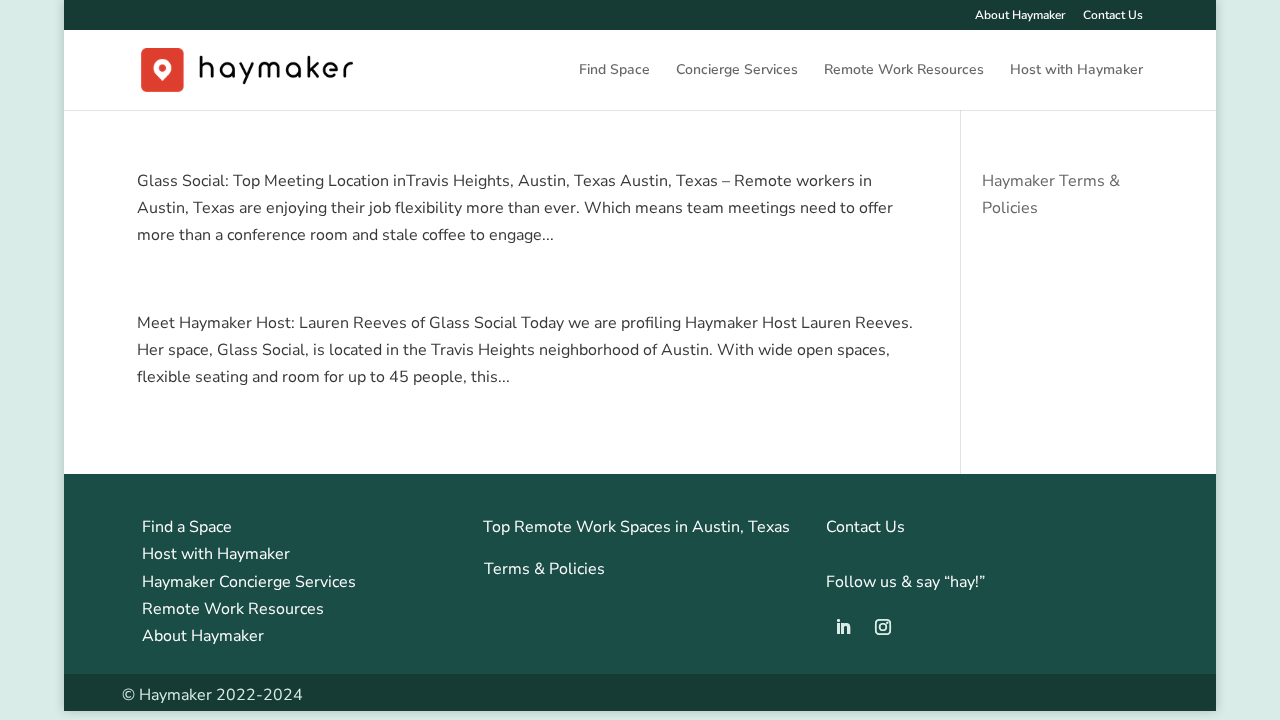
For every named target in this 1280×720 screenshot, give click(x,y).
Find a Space (187, 527)
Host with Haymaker (1076, 71)
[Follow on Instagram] (883, 627)
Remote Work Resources (904, 71)
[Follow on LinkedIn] (843, 627)
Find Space (614, 71)
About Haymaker (1020, 16)
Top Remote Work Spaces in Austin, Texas (636, 527)
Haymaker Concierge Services (249, 582)
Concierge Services (737, 71)
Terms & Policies (544, 569)
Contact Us (1113, 16)
